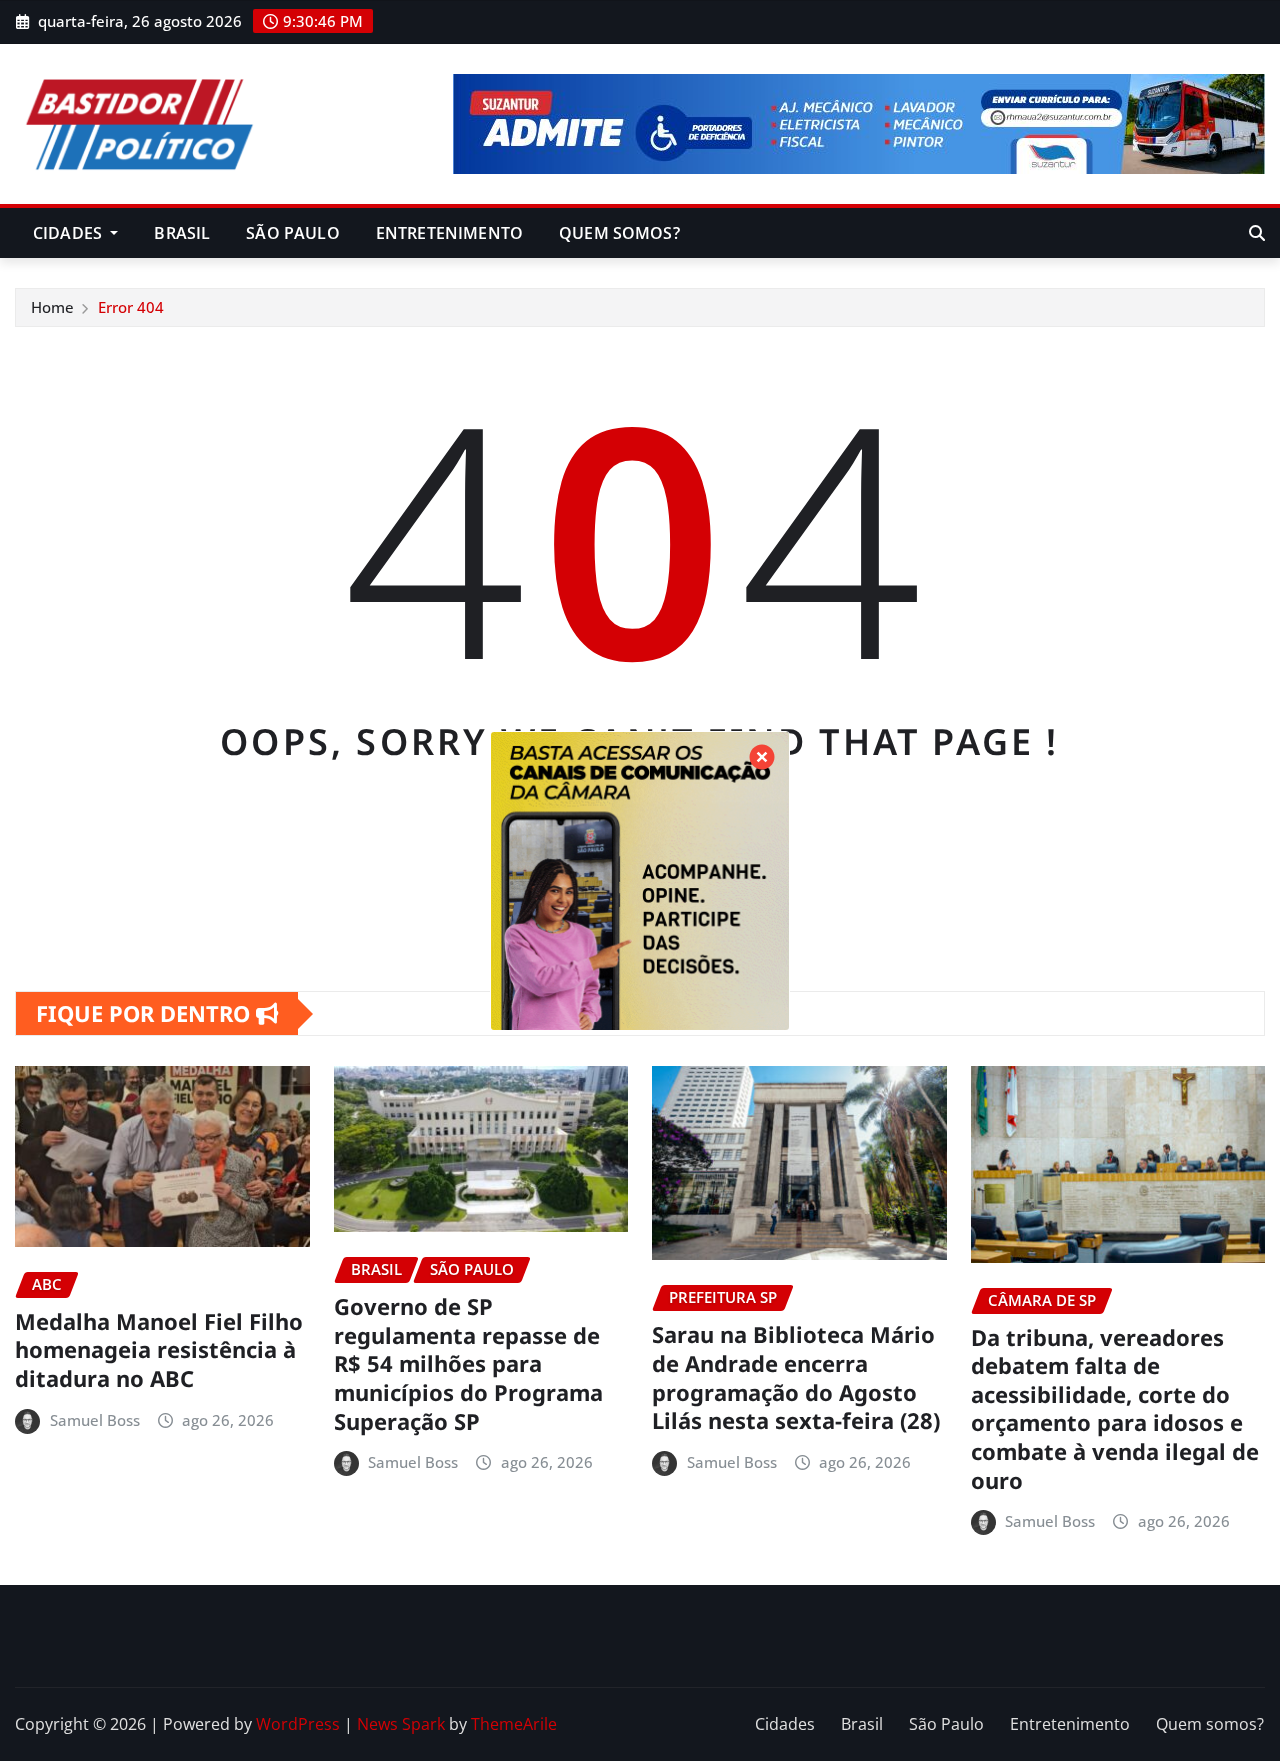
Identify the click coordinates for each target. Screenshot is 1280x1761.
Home (52, 307)
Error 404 (131, 307)
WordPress (298, 1724)
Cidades (69, 233)
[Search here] (1257, 233)
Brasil (182, 233)
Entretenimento (449, 233)
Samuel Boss (95, 1420)
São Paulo (292, 233)
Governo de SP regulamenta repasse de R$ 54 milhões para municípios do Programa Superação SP (468, 1363)
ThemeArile (514, 1724)
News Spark (401, 1724)
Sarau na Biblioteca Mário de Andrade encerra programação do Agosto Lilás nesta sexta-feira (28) (796, 1377)
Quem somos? (619, 233)
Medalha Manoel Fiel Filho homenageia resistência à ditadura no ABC (159, 1349)
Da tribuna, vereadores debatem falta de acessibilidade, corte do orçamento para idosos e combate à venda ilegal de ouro (1115, 1408)
